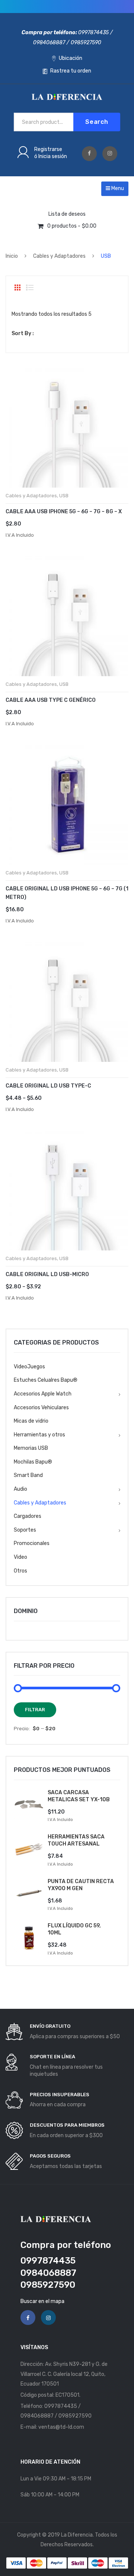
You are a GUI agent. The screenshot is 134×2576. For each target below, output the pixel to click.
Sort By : (23, 333)
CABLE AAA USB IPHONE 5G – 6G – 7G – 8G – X (64, 512)
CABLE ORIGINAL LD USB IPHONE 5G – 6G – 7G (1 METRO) (67, 893)
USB (64, 496)
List (30, 288)
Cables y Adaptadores (59, 256)
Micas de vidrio (31, 1421)
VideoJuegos (29, 1367)
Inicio (12, 256)
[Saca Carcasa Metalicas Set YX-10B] (29, 1804)
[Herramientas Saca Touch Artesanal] (29, 1849)
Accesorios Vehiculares (41, 1408)
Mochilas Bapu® (33, 1462)
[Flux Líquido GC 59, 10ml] (29, 1938)
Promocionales (32, 1543)
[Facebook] (89, 154)
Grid (17, 288)
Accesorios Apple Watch (43, 1394)
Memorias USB (31, 1448)
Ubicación (70, 58)
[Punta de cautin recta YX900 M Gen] (29, 1893)
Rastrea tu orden (70, 71)
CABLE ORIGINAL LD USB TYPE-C (48, 1086)
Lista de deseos (67, 214)
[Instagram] (110, 154)
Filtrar (35, 1710)
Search (97, 122)
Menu (117, 188)
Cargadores (28, 1516)
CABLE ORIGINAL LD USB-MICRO (47, 1274)
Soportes (25, 1530)
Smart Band (28, 1475)
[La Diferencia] (67, 97)
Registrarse (48, 149)
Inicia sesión (53, 156)
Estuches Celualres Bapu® (46, 1380)
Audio (20, 1489)
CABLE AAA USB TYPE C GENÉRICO (51, 700)
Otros (20, 1571)
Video (20, 1557)
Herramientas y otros (39, 1435)
